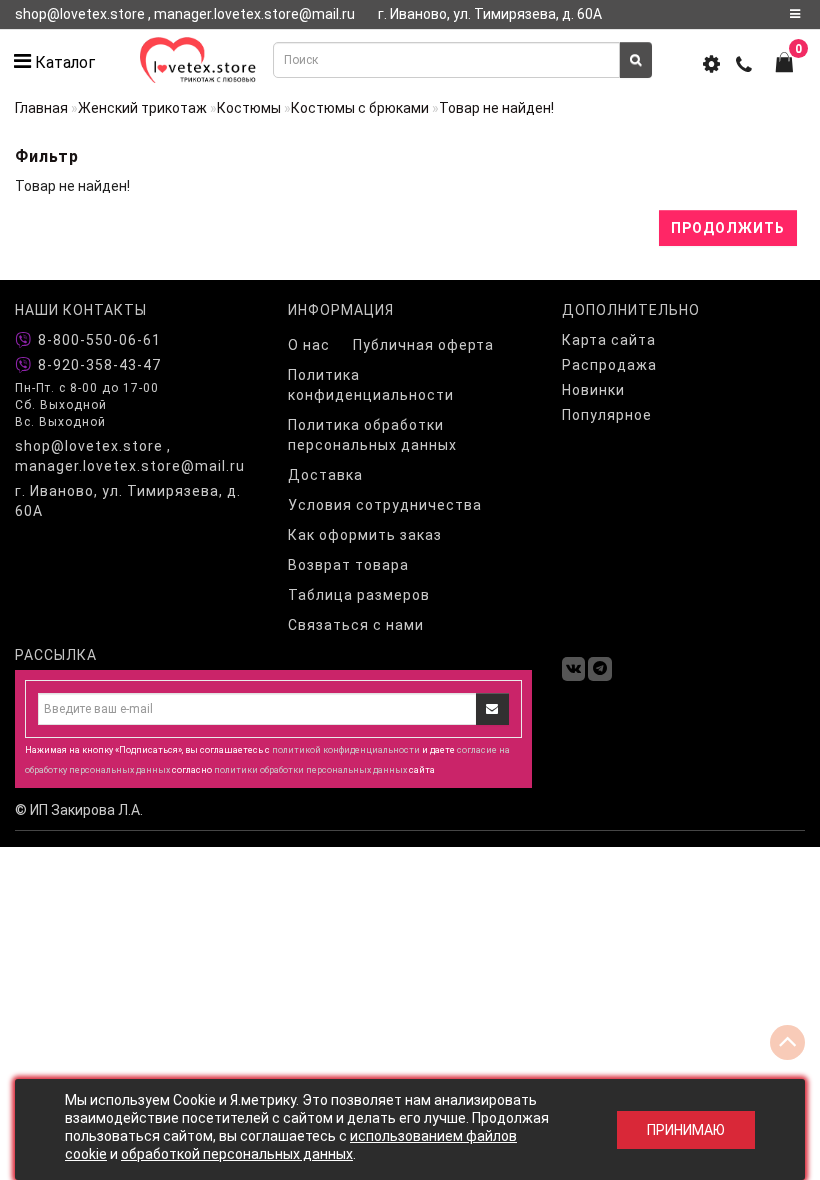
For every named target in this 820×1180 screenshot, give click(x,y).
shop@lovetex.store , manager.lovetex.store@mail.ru (130, 456)
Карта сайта (609, 340)
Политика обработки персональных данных (372, 435)
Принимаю (686, 1130)
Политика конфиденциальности (371, 385)
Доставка (325, 475)
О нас (309, 345)
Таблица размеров (359, 595)
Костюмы (249, 108)
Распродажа (609, 365)
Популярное (607, 415)
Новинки (593, 390)
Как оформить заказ (365, 535)
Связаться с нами (356, 625)
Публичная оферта (423, 345)
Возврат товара (348, 565)
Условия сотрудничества (385, 505)
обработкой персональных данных (237, 1154)
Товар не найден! (496, 108)
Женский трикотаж (142, 108)
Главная (41, 108)
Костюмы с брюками (360, 108)
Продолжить (728, 228)
